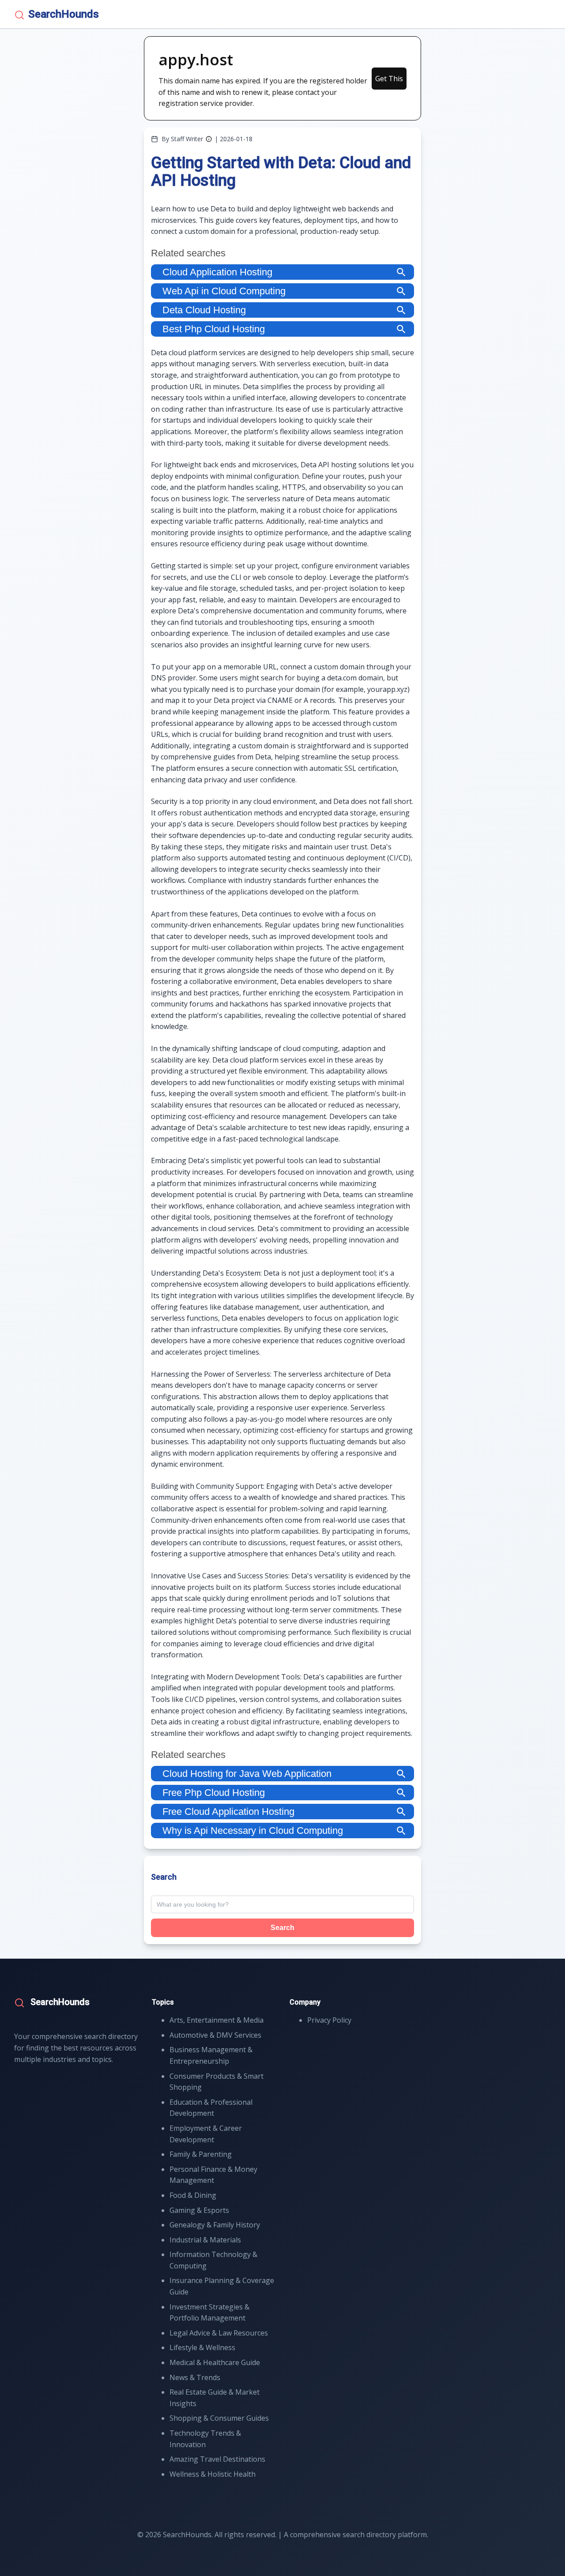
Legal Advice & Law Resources (219, 2333)
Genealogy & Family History (215, 2225)
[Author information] (209, 139)
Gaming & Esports (199, 2210)
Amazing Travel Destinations (217, 2459)
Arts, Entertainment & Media (217, 2020)
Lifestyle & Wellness (202, 2347)
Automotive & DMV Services (215, 2035)
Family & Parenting (201, 2154)
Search (282, 1928)
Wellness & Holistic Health (213, 2474)
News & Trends (195, 2377)
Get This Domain (389, 82)
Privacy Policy (329, 2020)
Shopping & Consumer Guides (219, 2418)
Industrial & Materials (205, 2240)
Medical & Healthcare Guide (215, 2362)
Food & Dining (193, 2195)
